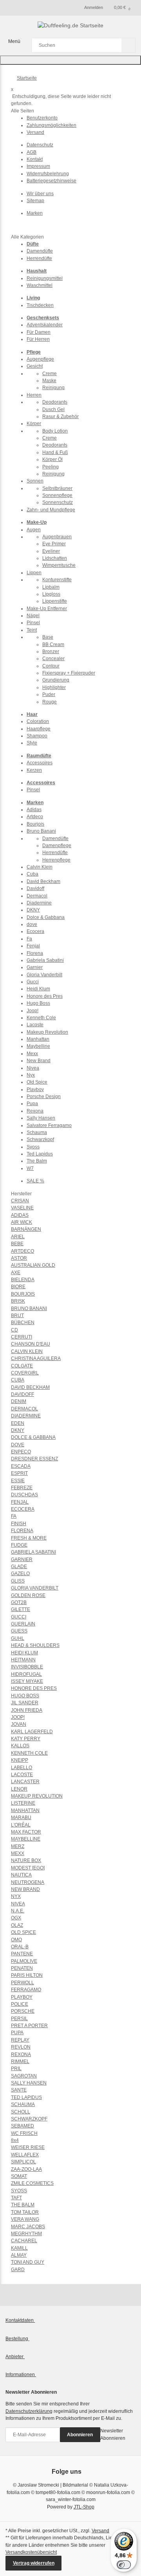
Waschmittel (40, 285)
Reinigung (53, 388)
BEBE (17, 1244)
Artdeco (35, 817)
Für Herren (38, 339)
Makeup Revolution (47, 1032)
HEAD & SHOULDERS (35, 1645)
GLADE (19, 1567)
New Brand (39, 1061)
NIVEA (18, 1904)
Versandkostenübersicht (31, 2552)
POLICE (20, 2004)
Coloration (38, 721)
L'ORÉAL (21, 1825)
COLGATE (22, 1366)
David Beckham (43, 881)
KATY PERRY (26, 1739)
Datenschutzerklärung (29, 2411)
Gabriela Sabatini (45, 960)
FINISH (19, 1524)
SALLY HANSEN (29, 2083)
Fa (29, 939)
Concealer (53, 659)
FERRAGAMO (26, 1990)
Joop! (33, 1011)
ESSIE (18, 1481)
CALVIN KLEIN (27, 1351)
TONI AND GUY (28, 2262)
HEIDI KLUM (24, 1653)
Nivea (33, 1068)
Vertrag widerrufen (34, 2563)
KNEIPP (20, 1760)
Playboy (35, 1090)
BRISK (18, 1301)
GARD (18, 2270)
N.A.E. (18, 1911)
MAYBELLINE (26, 1839)
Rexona (35, 1111)
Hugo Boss (38, 1003)
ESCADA (21, 1466)
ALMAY (19, 2255)
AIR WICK (22, 1222)
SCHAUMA (23, 2104)
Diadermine (39, 903)
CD (14, 1330)
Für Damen (39, 332)
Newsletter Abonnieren (113, 2434)
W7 (30, 1168)
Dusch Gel (53, 409)
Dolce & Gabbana (46, 917)
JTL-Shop (84, 2507)
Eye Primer (54, 544)
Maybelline (38, 1046)
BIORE (18, 1287)
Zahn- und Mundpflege (51, 510)
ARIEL (18, 1237)
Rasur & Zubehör (61, 417)
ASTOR (19, 1258)
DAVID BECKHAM (30, 1387)
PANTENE (22, 1954)
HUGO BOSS (25, 1696)
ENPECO (21, 1452)
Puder (49, 694)
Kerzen (34, 770)
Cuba (33, 874)
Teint (32, 630)
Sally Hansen (41, 1118)
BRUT (17, 1316)
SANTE (19, 2090)
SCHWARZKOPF (29, 2119)
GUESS (19, 1631)
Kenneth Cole (41, 1018)
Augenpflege (40, 359)
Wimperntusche (59, 565)
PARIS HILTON (27, 1975)
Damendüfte (40, 251)
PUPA (17, 2033)
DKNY (33, 910)
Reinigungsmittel (45, 278)
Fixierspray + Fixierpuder (69, 673)
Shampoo (37, 736)
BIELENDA (23, 1280)
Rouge (50, 702)
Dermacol (37, 896)
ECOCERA (23, 1509)
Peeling (51, 467)
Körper (34, 424)
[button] (22, 2320)
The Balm (37, 1161)
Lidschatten (55, 558)
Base (48, 637)
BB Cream (53, 644)
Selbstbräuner (57, 488)
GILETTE (21, 1609)
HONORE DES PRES (34, 1688)
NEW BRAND (25, 1889)
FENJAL (20, 1502)
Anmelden (94, 7)
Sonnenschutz (58, 502)
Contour (51, 666)
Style (32, 743)
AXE (16, 1273)
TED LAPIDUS (26, 2097)
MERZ (18, 1846)
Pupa (32, 1104)
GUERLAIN (23, 1624)
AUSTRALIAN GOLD (33, 1265)
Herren (34, 395)
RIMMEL (20, 2062)
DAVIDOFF (23, 1394)
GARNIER (22, 1559)
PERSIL (19, 2019)
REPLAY (20, 2040)
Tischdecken (40, 305)
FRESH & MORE (29, 1538)
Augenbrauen (57, 537)
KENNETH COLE (29, 1753)
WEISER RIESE (28, 2147)
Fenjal (33, 946)
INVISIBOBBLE (27, 1667)
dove (32, 924)
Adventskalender (45, 325)
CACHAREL (24, 2241)
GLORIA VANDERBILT (35, 1588)
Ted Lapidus (40, 1154)
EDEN (18, 1423)
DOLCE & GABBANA (33, 1437)
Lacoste (35, 1025)
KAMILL (19, 2248)
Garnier (35, 967)
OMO (16, 1940)
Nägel (33, 616)
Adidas (34, 810)
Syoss (33, 1147)
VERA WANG (25, 2219)
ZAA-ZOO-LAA (26, 2169)
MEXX (18, 1853)
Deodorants (55, 402)
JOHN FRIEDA (27, 1710)
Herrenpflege (56, 860)
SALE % (35, 1181)
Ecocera (35, 931)
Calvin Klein (40, 867)
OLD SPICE (23, 1932)
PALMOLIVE (24, 1961)
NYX (16, 1896)
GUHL (18, 1638)
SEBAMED (23, 2126)
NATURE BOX (26, 1860)
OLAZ (17, 1925)
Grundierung (56, 680)
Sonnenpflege (57, 495)
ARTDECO (23, 1251)
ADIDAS (20, 1215)
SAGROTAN (24, 2076)
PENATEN (22, 1968)
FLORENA (22, 1531)
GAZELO (20, 1574)
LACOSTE (22, 1775)
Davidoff (35, 888)
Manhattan (38, 1039)
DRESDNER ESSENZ (34, 1459)
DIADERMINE (26, 1416)
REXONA (21, 2054)
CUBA (18, 1380)
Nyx (31, 1075)
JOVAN (19, 1724)
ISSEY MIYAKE (27, 1681)
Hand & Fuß (55, 452)
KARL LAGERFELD (32, 1732)
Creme (50, 374)
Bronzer (51, 652)
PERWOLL (23, 1983)
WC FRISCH (24, 2133)
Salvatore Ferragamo (49, 1125)
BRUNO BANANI (29, 1308)
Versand (100, 2531)
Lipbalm (51, 587)
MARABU (21, 1818)
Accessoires (40, 763)
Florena (35, 953)
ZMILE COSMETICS (32, 2183)
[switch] (124, 2565)
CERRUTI (22, 1337)
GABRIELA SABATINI (33, 1552)
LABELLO (22, 1768)
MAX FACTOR (26, 1832)
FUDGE (19, 1545)
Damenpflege (57, 846)
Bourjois (35, 824)
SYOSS (19, 2191)
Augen (34, 530)
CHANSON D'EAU (31, 1344)
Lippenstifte (55, 601)
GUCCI (19, 1617)
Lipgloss (51, 594)
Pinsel (33, 623)
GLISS (18, 1581)
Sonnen (35, 481)
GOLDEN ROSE (28, 1595)
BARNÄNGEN (26, 1229)
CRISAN (20, 1201)
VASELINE (22, 1208)
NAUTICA (21, 1875)
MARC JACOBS (28, 2227)
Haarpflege (39, 729)
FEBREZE (22, 1488)
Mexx (32, 1054)
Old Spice (37, 1082)
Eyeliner (51, 551)
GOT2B (19, 1602)
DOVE (18, 1445)
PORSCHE (23, 2011)
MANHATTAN (25, 1810)
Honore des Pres (45, 996)
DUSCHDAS (24, 1495)
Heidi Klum (38, 989)
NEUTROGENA (28, 1882)
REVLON (21, 2047)
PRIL (16, 2069)
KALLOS (20, 1746)
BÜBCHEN (23, 1323)
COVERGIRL (25, 1373)
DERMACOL (24, 1409)
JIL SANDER (25, 1703)
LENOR (19, 1789)
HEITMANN (23, 1660)
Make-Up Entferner (47, 609)
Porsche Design (44, 1097)
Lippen (34, 573)
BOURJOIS (23, 1294)
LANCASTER (25, 1782)
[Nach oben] (70, 60)
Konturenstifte (57, 580)
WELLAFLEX (25, 2155)
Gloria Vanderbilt (44, 975)
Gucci (33, 982)
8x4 (15, 2140)
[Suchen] (128, 45)
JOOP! (18, 1717)
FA (14, 1516)
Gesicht (35, 366)
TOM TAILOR (25, 2212)
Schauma (37, 1132)
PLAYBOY (22, 1997)
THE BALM (23, 2205)
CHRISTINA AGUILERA (36, 1358)
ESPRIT (19, 1473)
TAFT (16, 2198)
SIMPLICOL (23, 2162)
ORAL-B (20, 1947)
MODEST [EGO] (28, 1868)
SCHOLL (21, 2112)
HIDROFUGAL (26, 1674)
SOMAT (19, 2176)
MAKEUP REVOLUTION (37, 1796)
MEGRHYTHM (26, 2234)
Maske (49, 381)
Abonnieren (80, 2435)
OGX (16, 1918)
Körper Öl (52, 459)
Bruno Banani (41, 831)
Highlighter (54, 687)
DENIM (19, 1401)
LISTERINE (23, 1803)
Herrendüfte (39, 258)
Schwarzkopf (40, 1139)
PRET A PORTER (29, 2026)
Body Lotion (55, 431)
